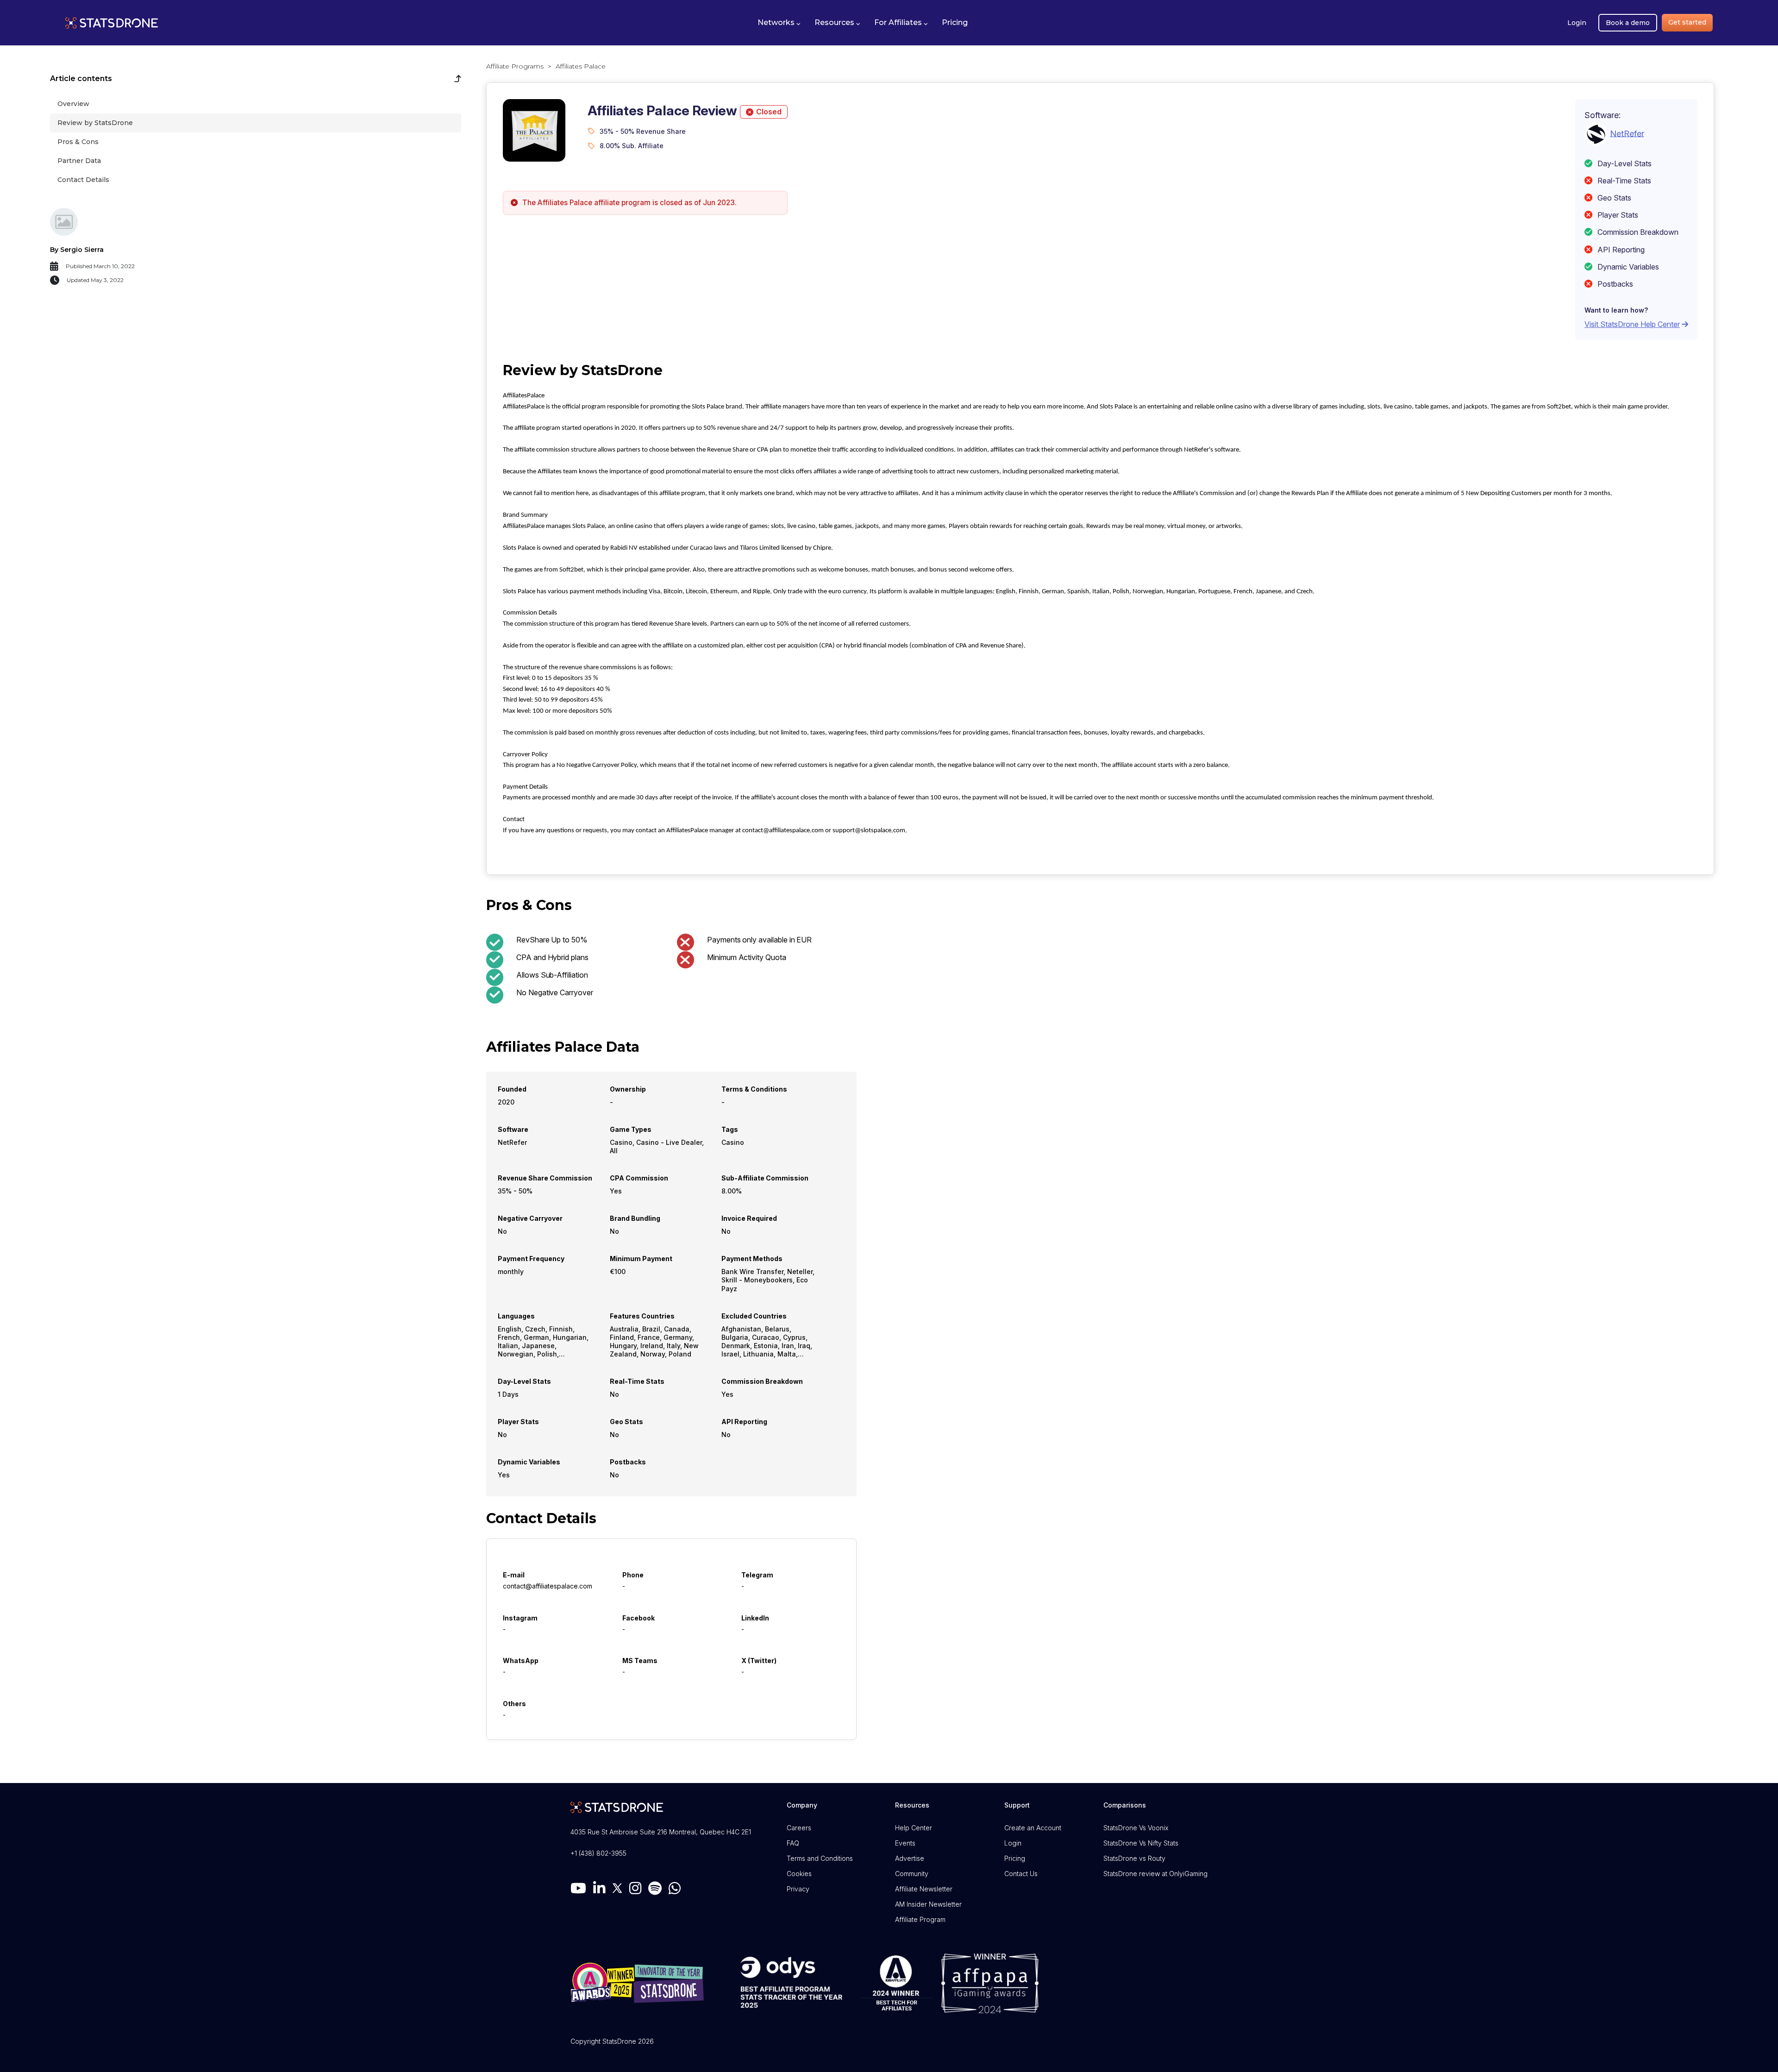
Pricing (1015, 1858)
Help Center (914, 1828)
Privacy (798, 1889)
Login (1577, 23)
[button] (779, 23)
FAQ (793, 1843)
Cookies (799, 1874)
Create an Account (1033, 1828)
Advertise (910, 1858)
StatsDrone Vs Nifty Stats (1141, 1843)
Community (912, 1874)
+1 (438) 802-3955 (598, 1853)
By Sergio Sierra (77, 250)
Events (905, 1843)
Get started (1687, 22)
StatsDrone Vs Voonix (1136, 1828)
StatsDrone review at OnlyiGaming (1155, 1874)
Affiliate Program (920, 1919)
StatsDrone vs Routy (1134, 1858)
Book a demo (1628, 23)
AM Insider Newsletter (928, 1904)
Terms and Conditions (820, 1858)
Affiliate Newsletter (924, 1889)
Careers (799, 1828)
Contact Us (1021, 1874)
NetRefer (1627, 133)
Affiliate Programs (515, 66)
